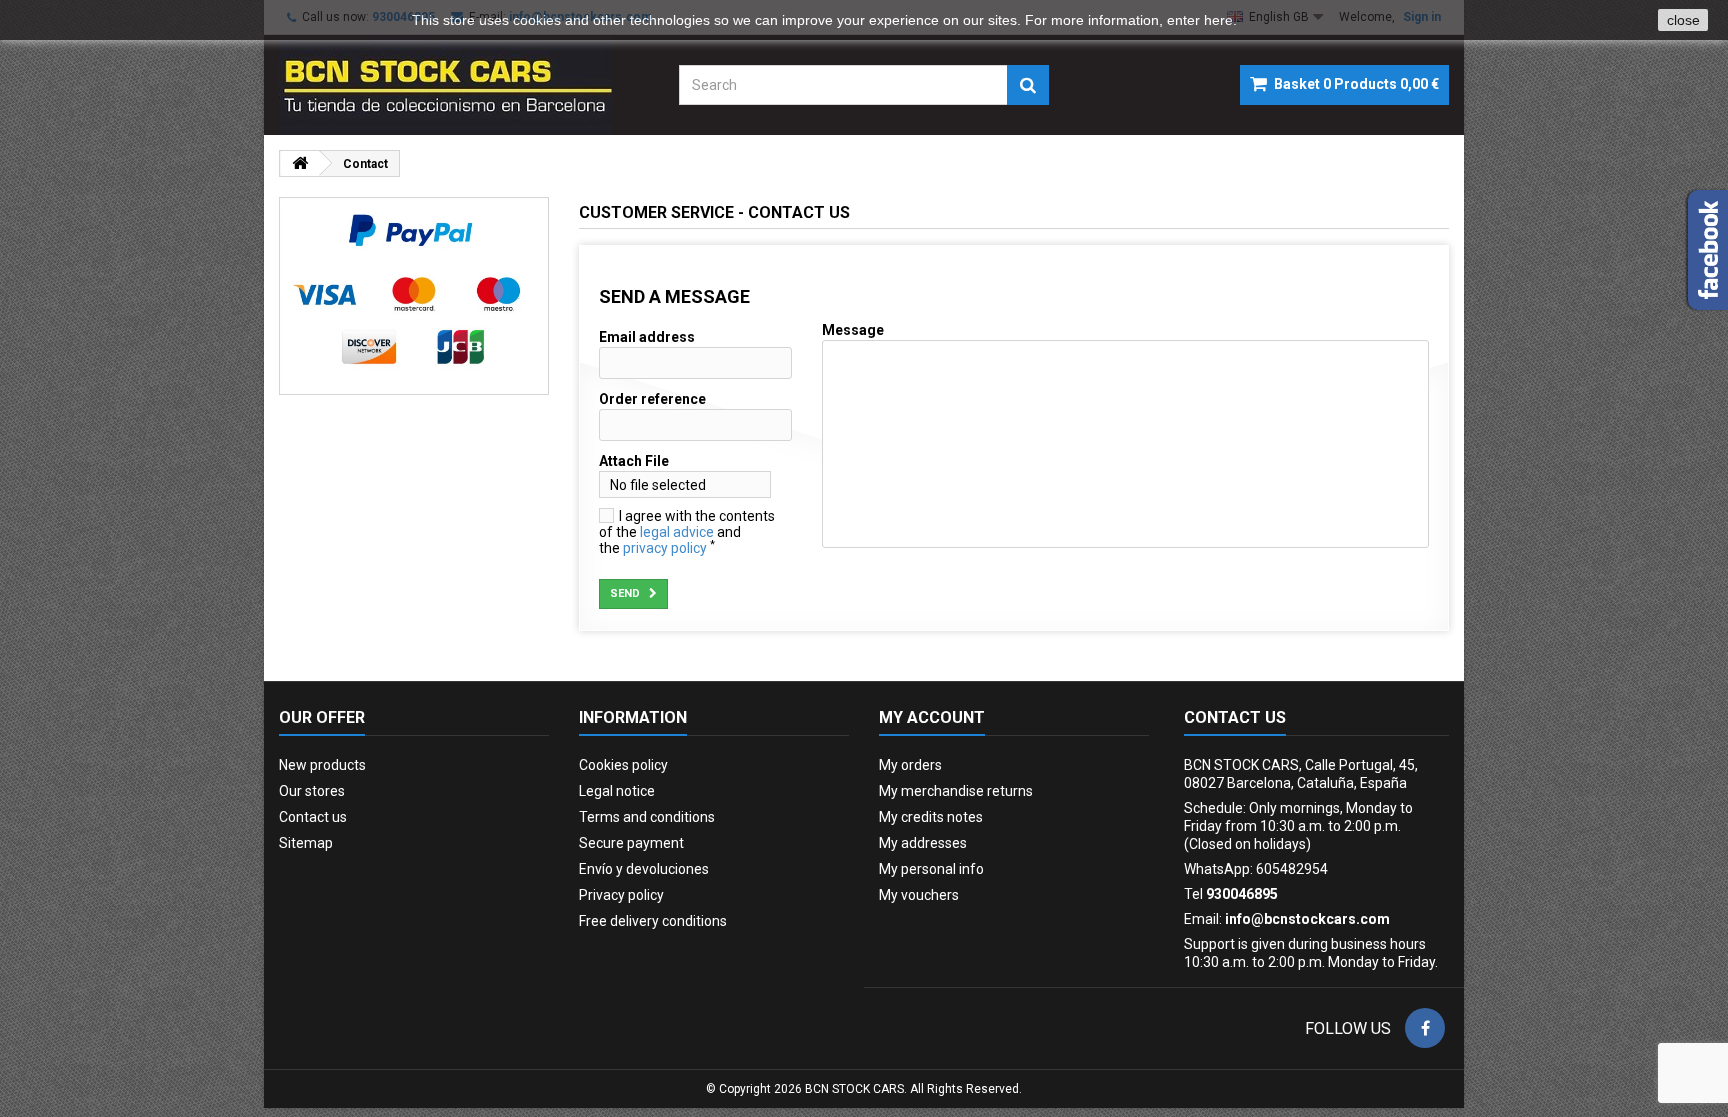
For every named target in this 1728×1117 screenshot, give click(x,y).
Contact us (313, 817)
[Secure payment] (414, 296)
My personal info (931, 869)
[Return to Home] (300, 163)
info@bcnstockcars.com (1307, 919)
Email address (647, 337)
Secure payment (631, 843)
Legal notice (617, 791)
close (1683, 20)
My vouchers (919, 895)
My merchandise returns (956, 791)
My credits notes (931, 817)
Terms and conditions (647, 817)
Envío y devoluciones (644, 869)
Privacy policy (621, 895)
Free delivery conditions (653, 921)
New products (322, 765)
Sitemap (306, 843)
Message (853, 330)
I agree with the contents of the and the (687, 532)
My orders (910, 765)
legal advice (677, 532)
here (1218, 20)
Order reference (652, 399)
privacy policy (665, 548)
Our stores (312, 791)
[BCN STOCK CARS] (464, 85)
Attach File (634, 461)
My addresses (923, 843)
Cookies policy (623, 765)
